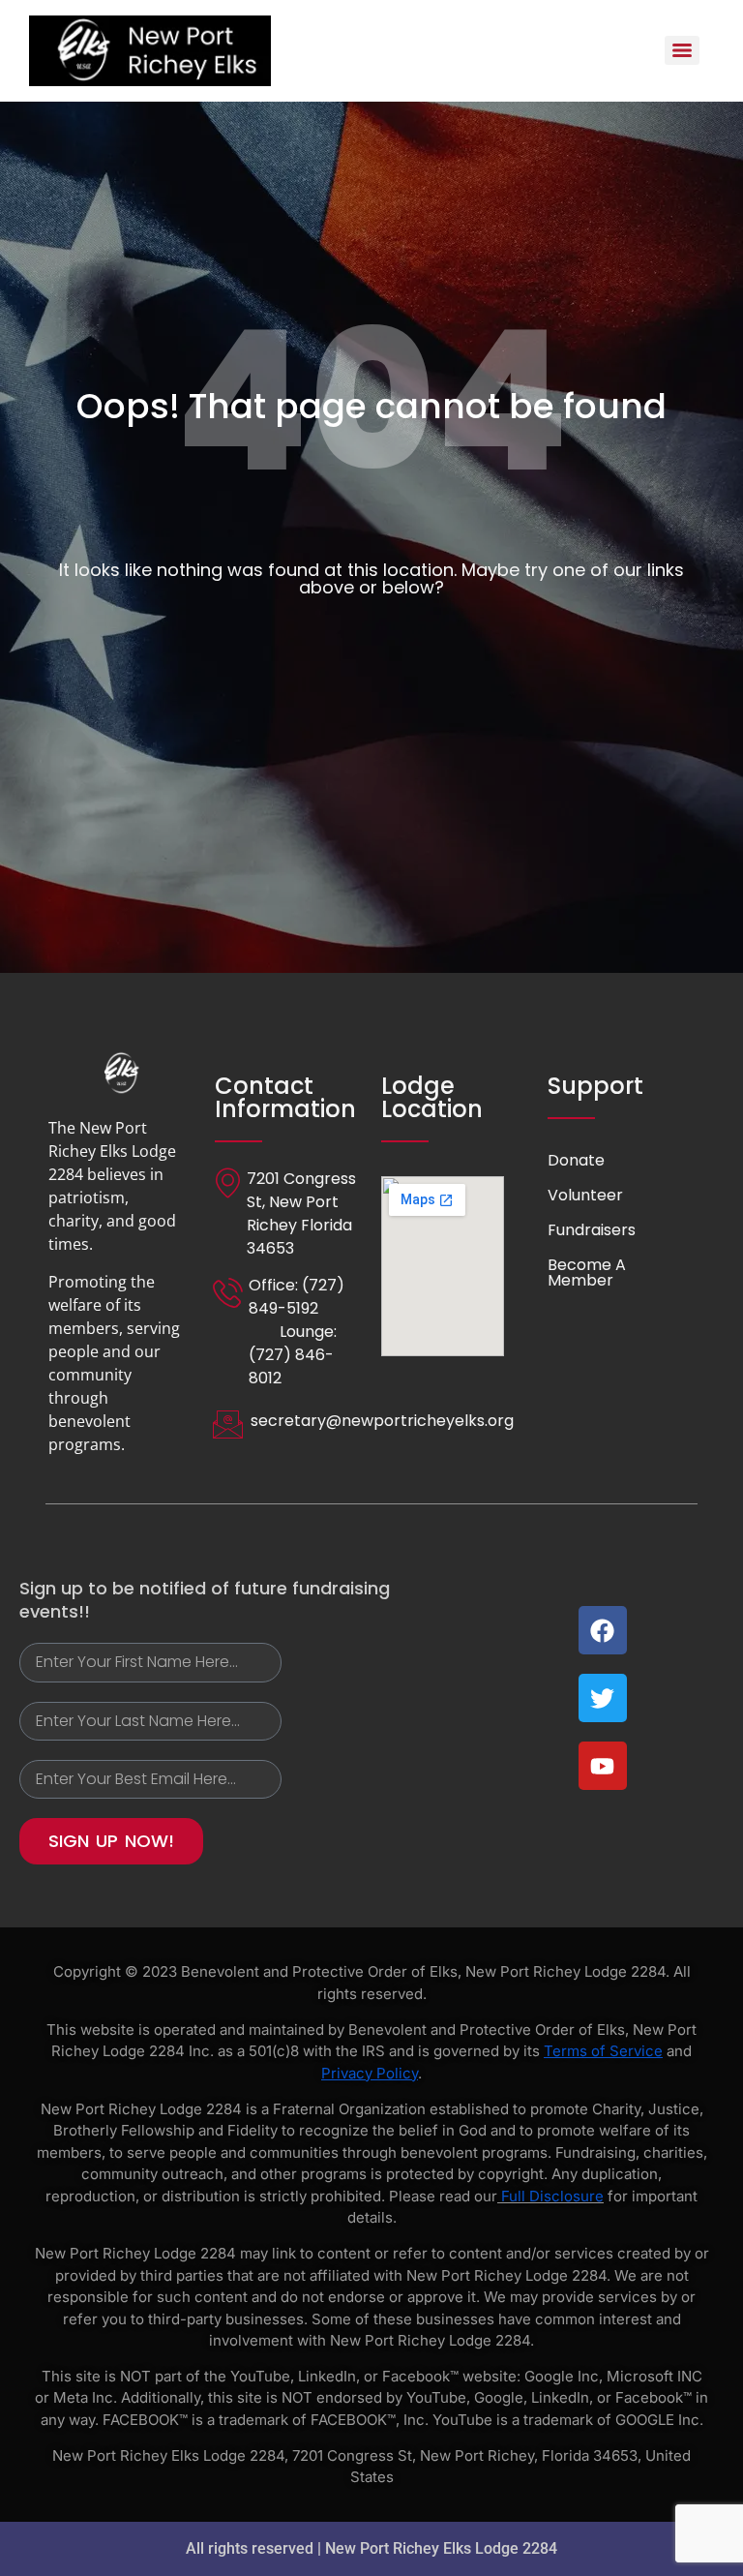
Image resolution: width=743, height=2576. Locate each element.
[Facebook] (603, 1630)
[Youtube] (603, 1766)
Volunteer (585, 1195)
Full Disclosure (552, 2196)
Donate (576, 1160)
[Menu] (682, 50)
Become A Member (587, 1273)
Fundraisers (592, 1230)
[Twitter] (603, 1698)
